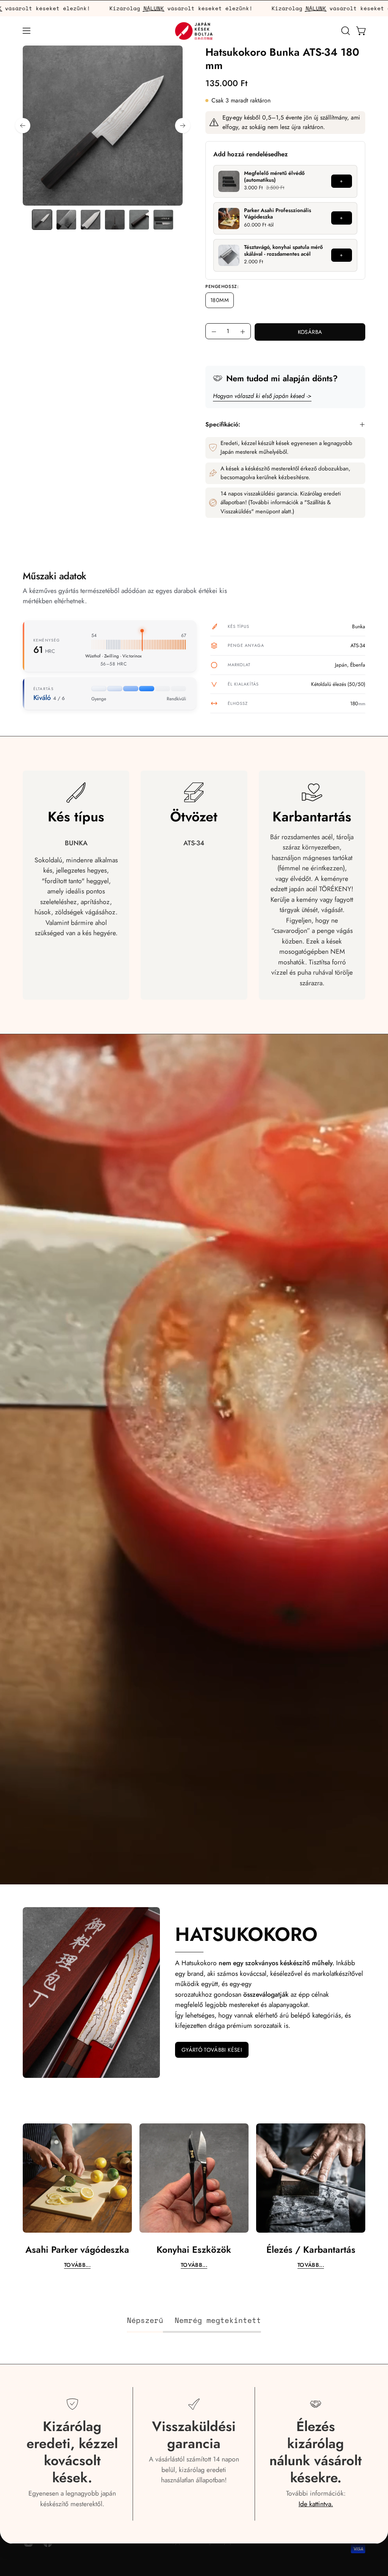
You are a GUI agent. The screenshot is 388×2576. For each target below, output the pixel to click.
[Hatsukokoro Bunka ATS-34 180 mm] (42, 220)
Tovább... (77, 2265)
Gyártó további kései (212, 2050)
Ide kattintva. (316, 2504)
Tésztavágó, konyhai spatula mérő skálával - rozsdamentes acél (283, 251)
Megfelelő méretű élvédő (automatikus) (274, 176)
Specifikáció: (223, 424)
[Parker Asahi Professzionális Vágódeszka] (229, 219)
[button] (345, 31)
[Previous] (23, 126)
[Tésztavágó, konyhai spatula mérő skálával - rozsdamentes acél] (229, 255)
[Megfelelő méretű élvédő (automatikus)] (229, 181)
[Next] (183, 126)
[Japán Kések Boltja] (194, 31)
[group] (194, 2196)
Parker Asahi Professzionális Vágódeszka (278, 214)
